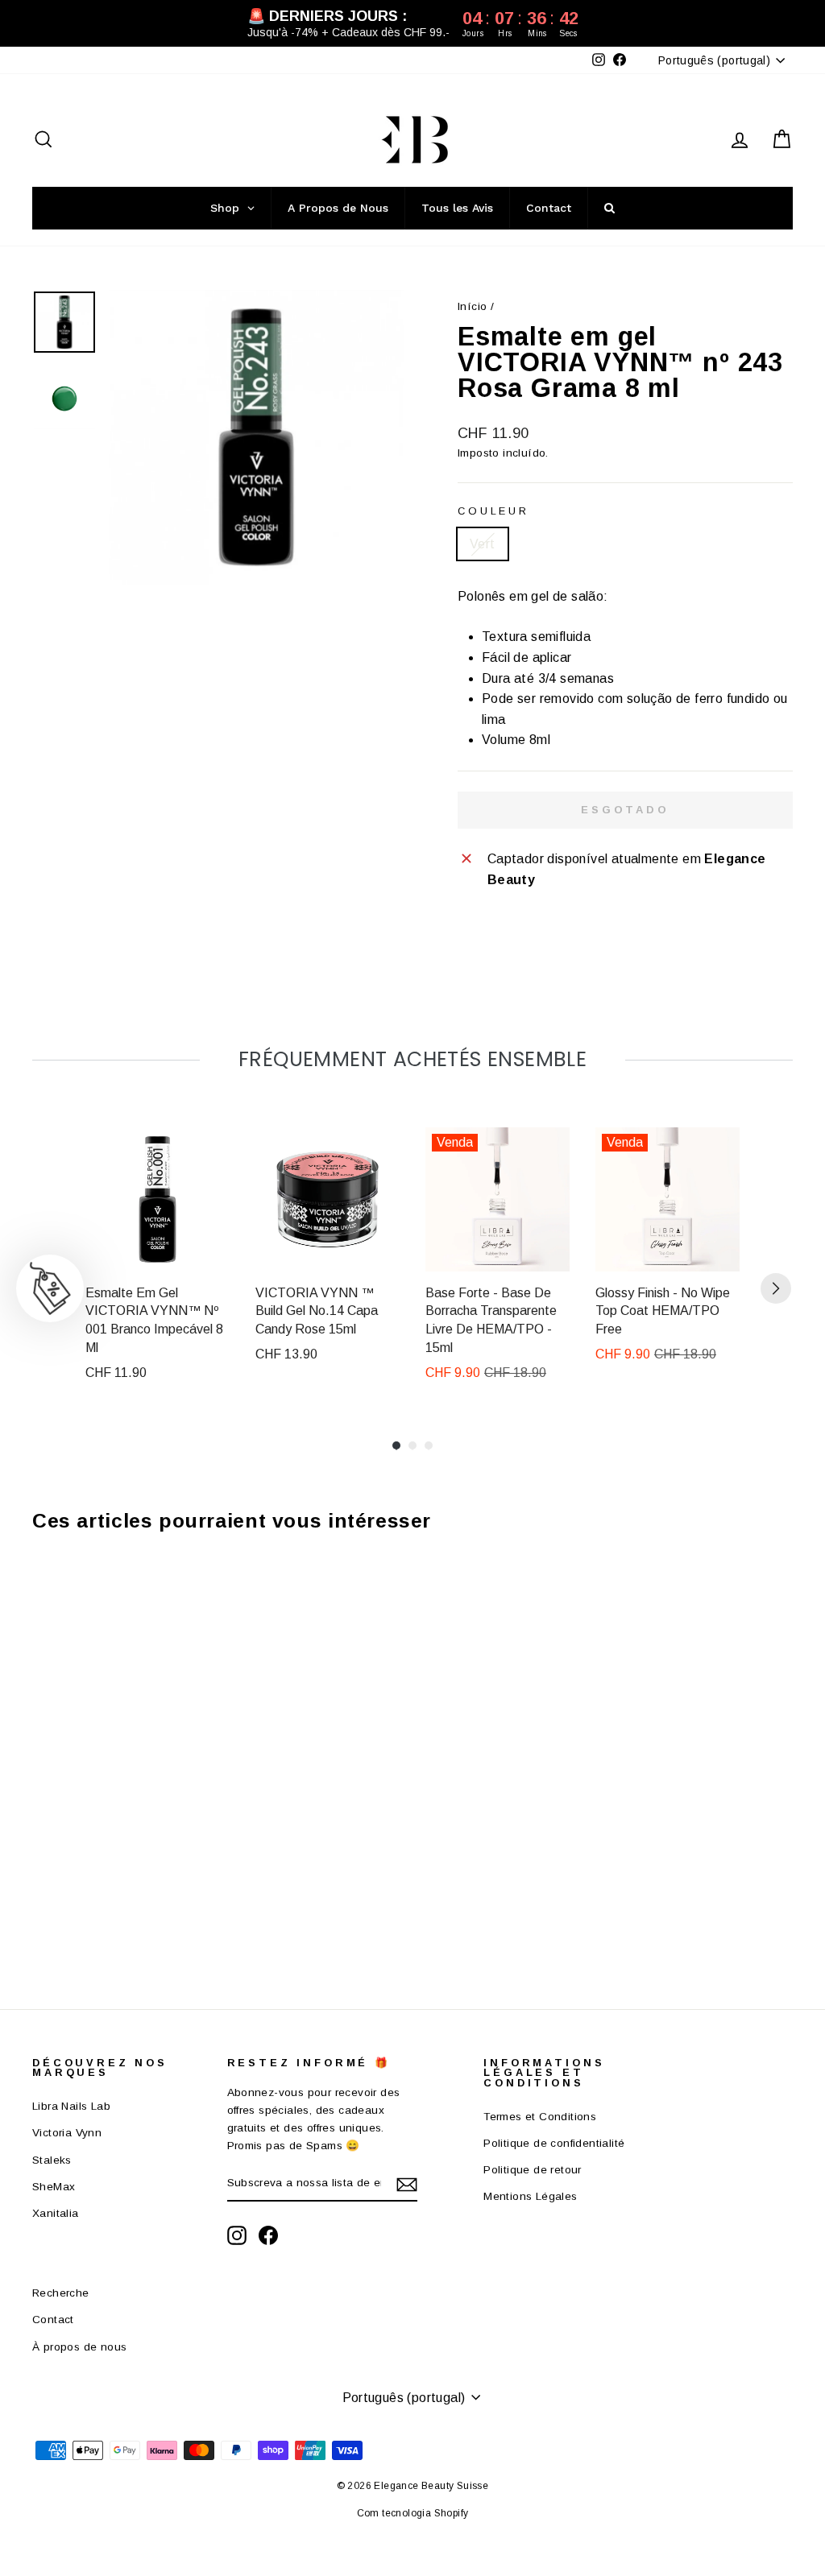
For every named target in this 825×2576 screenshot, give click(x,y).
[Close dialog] (706, 1098)
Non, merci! (517, 1490)
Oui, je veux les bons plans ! (517, 1411)
